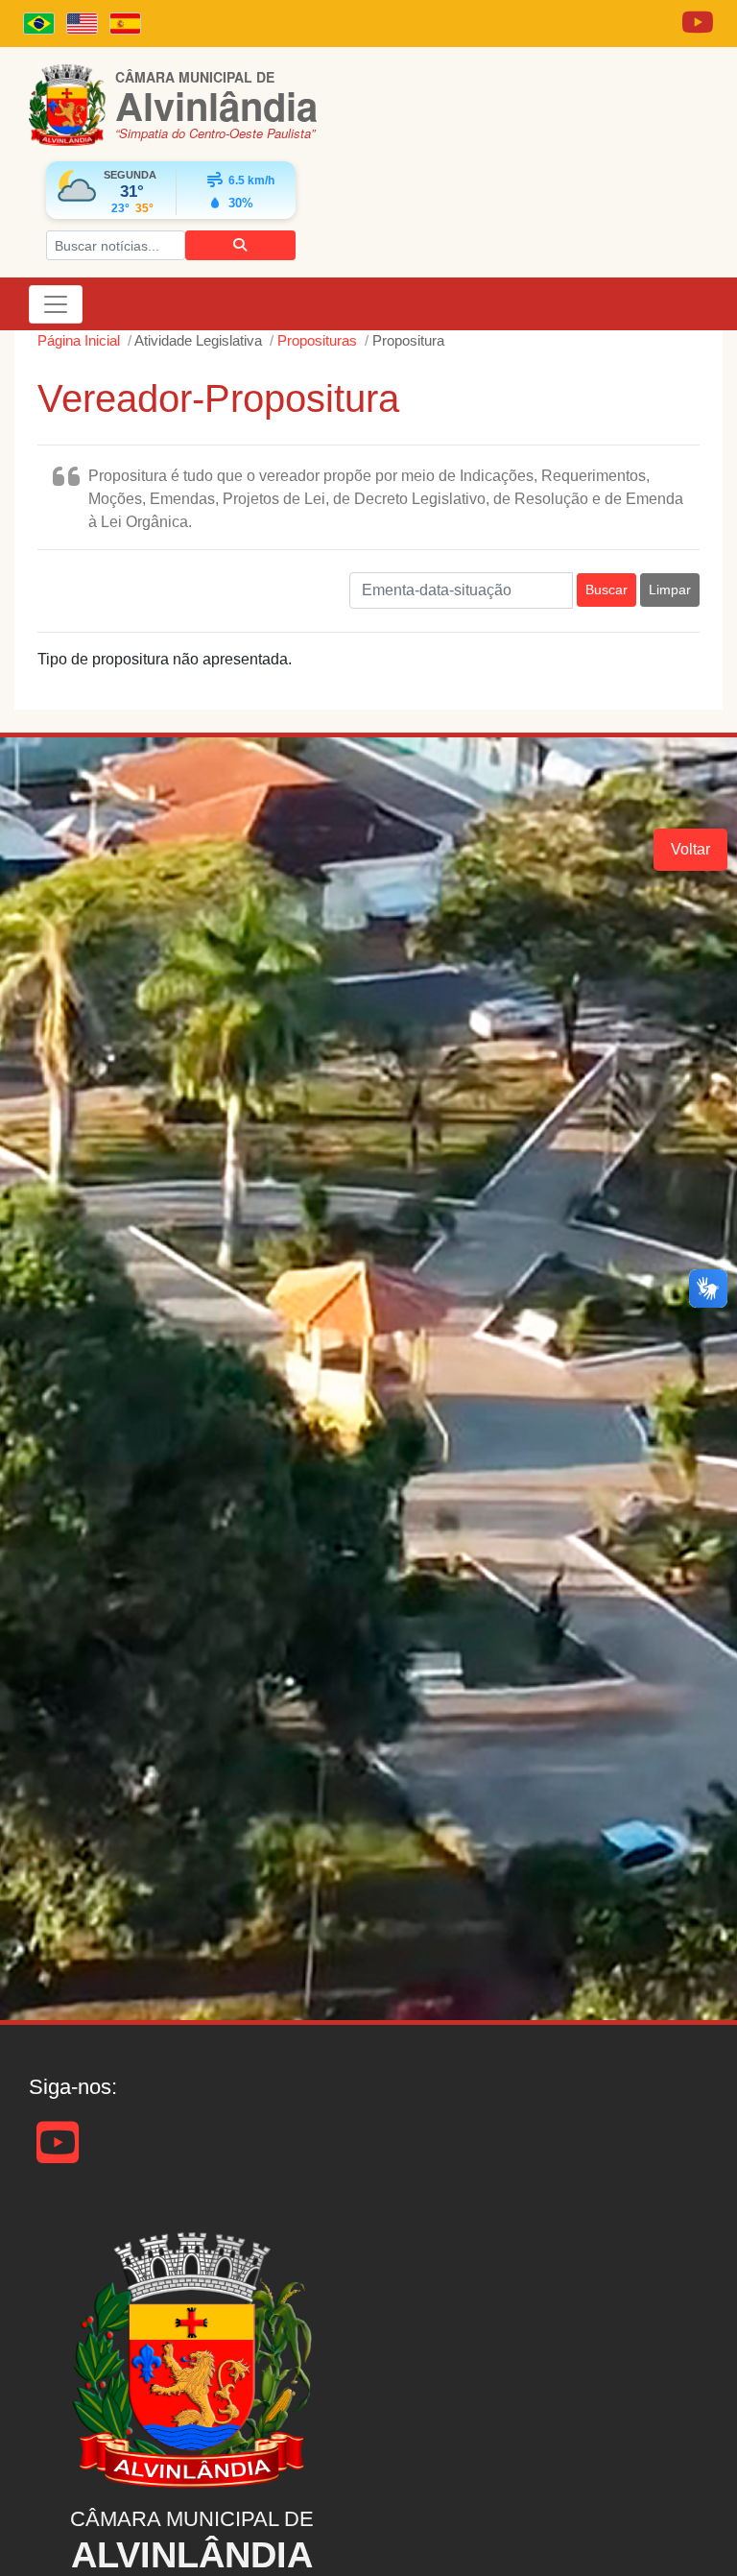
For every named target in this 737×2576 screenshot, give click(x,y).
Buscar (606, 590)
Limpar (670, 590)
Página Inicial (79, 340)
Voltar (690, 849)
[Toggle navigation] (56, 304)
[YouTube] (58, 2155)
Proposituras (317, 340)
